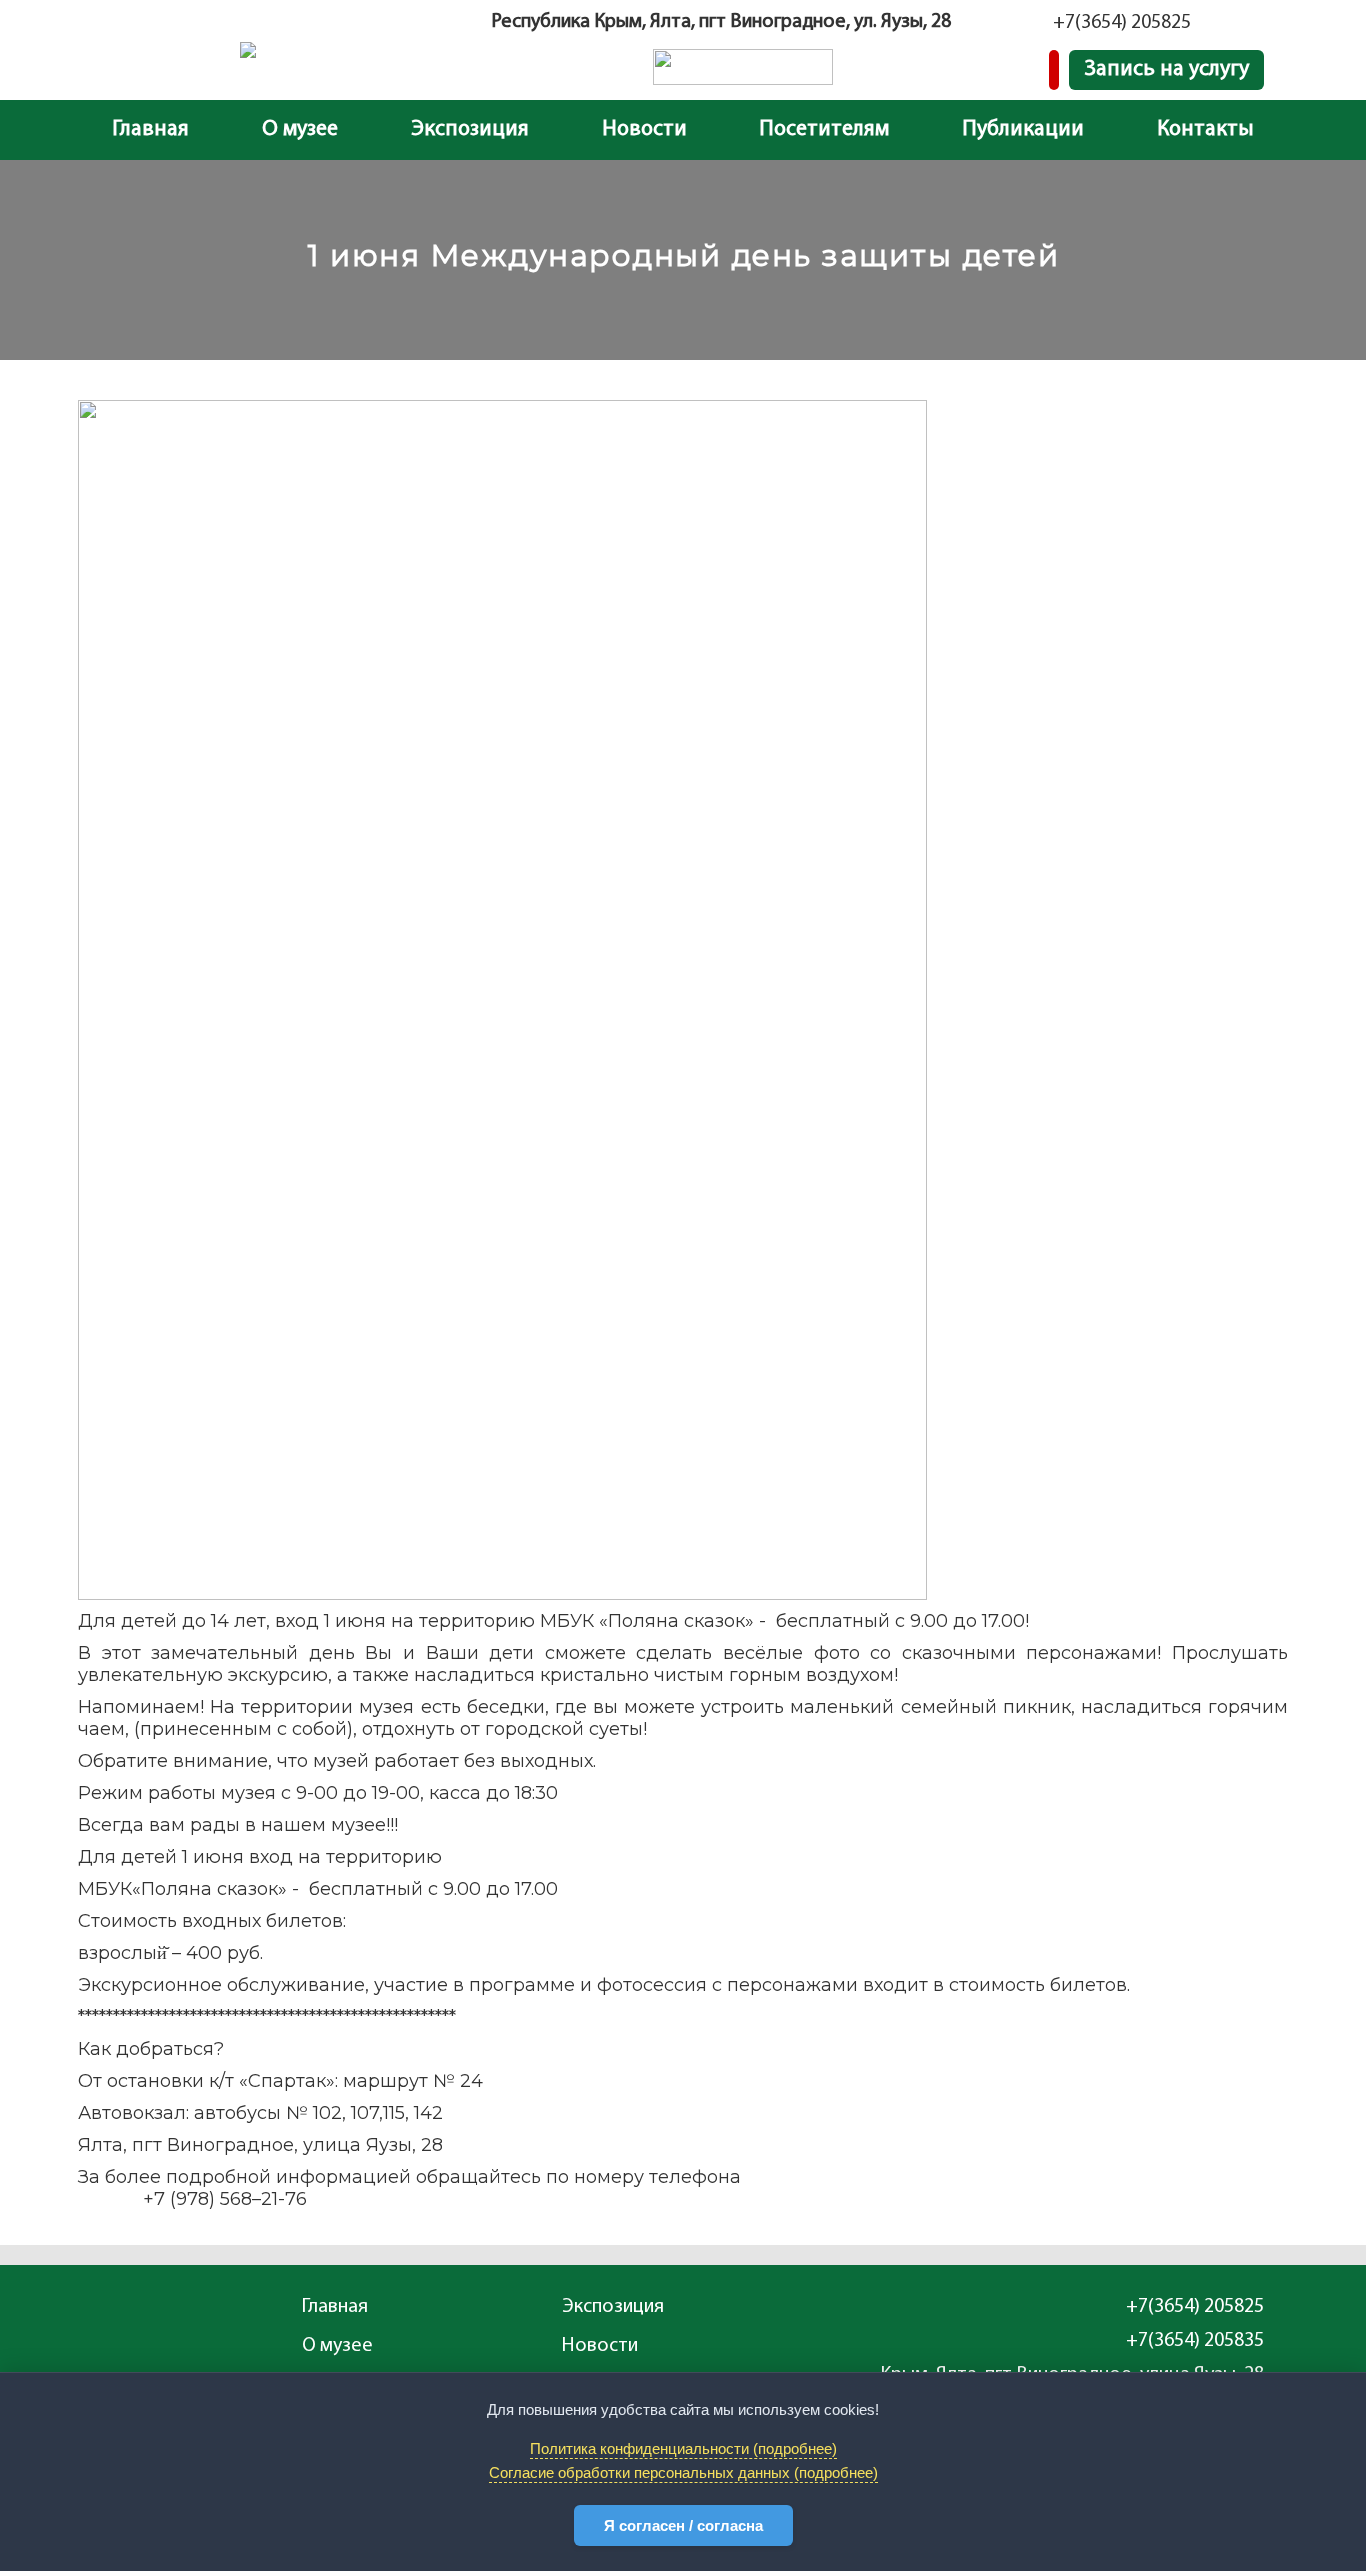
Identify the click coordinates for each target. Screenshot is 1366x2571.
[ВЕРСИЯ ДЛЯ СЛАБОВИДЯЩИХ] (1054, 70)
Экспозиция (470, 129)
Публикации (1023, 129)
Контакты (1205, 129)
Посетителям (824, 129)
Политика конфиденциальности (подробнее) (683, 2448)
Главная (150, 129)
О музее (300, 129)
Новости (644, 129)
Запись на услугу (1166, 69)
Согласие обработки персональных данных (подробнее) (683, 2472)
